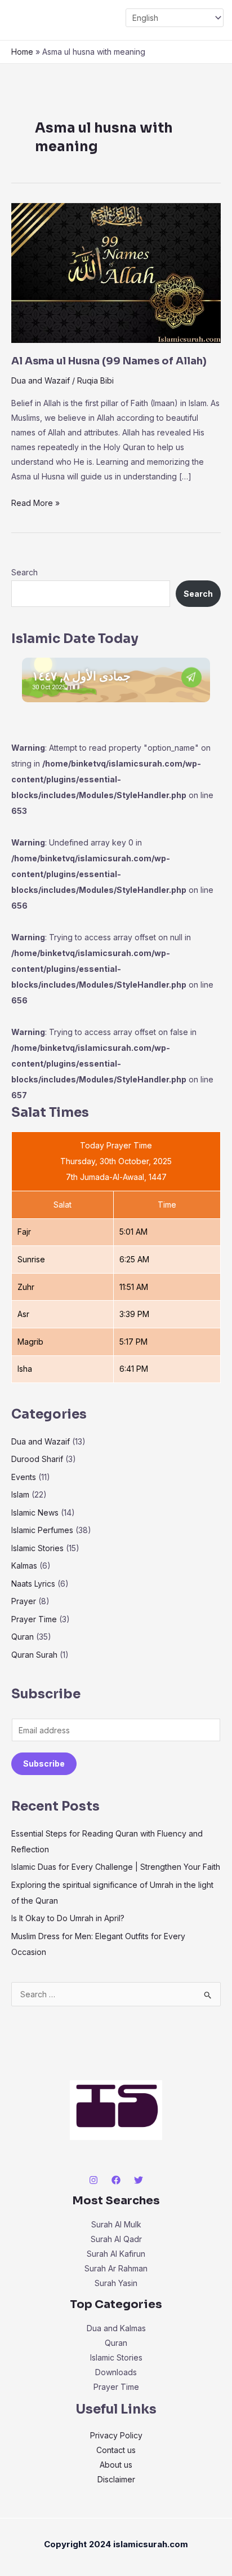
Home (22, 52)
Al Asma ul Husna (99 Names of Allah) (109, 361)
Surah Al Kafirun (116, 2254)
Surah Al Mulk (116, 2224)
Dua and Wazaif (41, 380)
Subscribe (44, 1763)
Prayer (24, 1601)
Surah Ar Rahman (116, 2268)
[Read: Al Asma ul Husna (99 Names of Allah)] (116, 272)
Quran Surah (34, 1655)
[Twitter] (139, 2180)
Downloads (116, 2372)
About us (116, 2465)
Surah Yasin (116, 2283)
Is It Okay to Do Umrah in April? (68, 1918)
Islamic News (35, 1512)
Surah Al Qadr (116, 2239)
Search (24, 572)
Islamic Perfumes (42, 1530)
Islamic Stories (37, 1548)
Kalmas (24, 1566)
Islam (20, 1494)
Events (24, 1477)
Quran (23, 1637)
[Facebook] (116, 2180)
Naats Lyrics (33, 1584)
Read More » (35, 502)
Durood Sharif (37, 1459)
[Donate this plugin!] (191, 677)
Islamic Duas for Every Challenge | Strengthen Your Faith (116, 1867)
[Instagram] (93, 2180)
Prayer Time (34, 1619)
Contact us (116, 2450)
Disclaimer (116, 2479)
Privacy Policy (116, 2435)
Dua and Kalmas (116, 2328)
